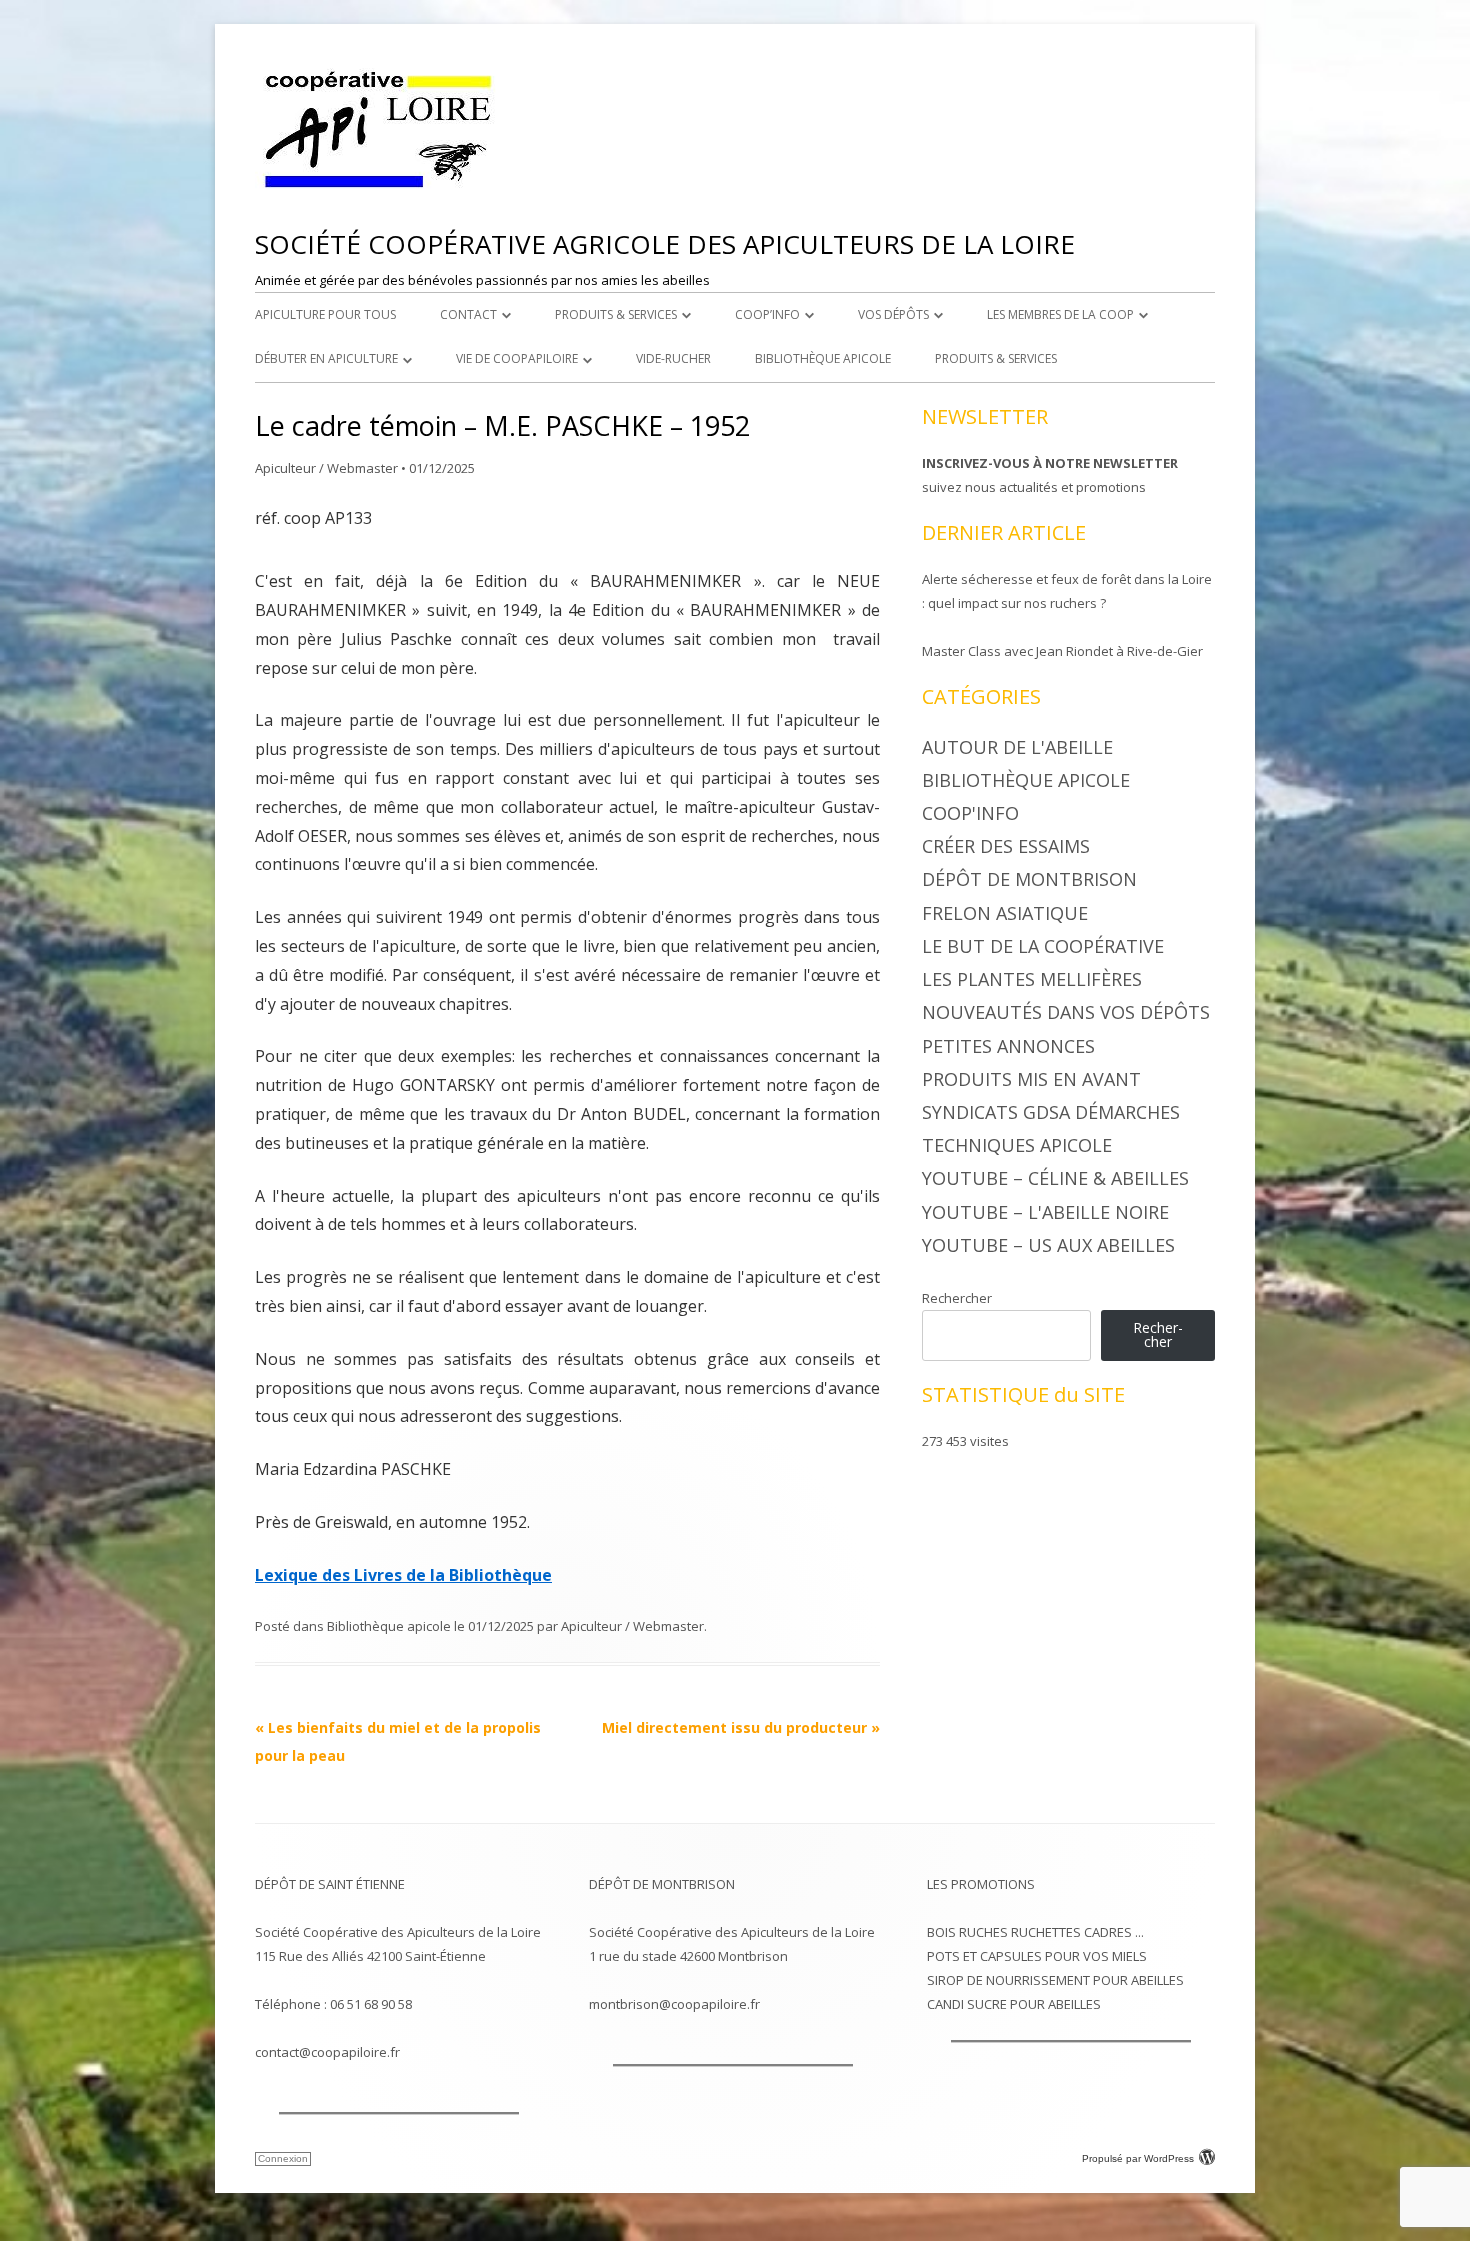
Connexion (283, 2158)
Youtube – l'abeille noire (1045, 1212)
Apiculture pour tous (325, 314)
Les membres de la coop (1060, 314)
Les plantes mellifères (1032, 979)
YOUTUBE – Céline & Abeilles (1055, 1178)
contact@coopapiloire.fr (327, 2052)
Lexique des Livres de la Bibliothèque (403, 1575)
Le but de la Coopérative (1043, 946)
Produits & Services (616, 314)
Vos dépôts (893, 314)
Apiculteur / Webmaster (326, 468)
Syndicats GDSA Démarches (1051, 1112)
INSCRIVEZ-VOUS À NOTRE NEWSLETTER (1050, 463)
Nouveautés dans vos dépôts (1066, 1012)
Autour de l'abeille (1017, 747)
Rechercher (957, 1298)
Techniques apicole (1017, 1145)
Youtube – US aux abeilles (1048, 1245)
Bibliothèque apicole (823, 358)
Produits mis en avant (1031, 1079)
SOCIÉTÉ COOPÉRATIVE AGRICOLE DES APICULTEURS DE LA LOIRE (665, 244)
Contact (468, 314)
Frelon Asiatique (1005, 913)
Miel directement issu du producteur (741, 1727)
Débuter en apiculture (326, 358)
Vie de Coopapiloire (517, 358)
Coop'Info (970, 813)
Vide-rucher (673, 358)
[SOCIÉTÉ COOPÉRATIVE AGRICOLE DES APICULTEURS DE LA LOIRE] (380, 188)
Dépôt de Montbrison (1029, 879)
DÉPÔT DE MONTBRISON (662, 1884)
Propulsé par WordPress (1138, 2158)
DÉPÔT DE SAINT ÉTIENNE (330, 1884)
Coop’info (767, 314)
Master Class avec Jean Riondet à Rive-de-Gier (1062, 651)
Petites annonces (1008, 1046)
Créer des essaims (1006, 846)
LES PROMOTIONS (981, 1884)
